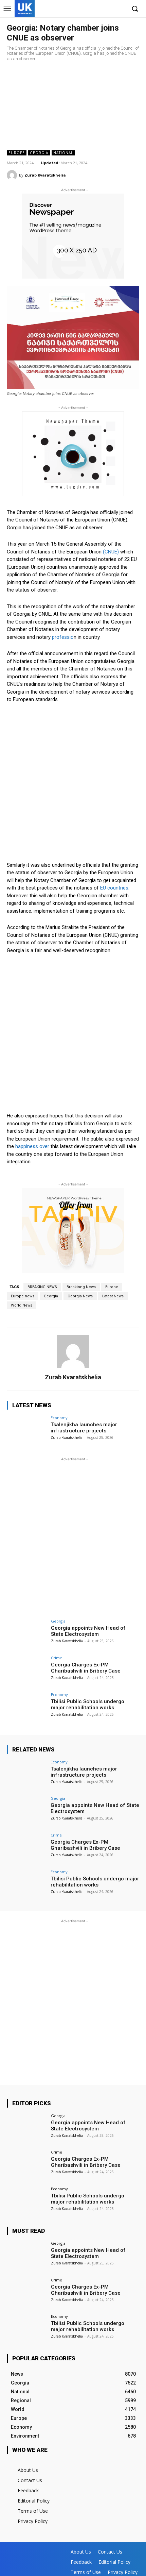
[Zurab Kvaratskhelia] (13, 175)
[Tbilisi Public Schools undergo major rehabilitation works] (27, 1708)
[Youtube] (120, 9)
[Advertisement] (73, 106)
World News (22, 1305)
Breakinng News (81, 1287)
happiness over (32, 1146)
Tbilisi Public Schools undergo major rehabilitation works (88, 1705)
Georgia (39, 153)
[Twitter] (110, 9)
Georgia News (80, 1296)
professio (63, 637)
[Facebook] (89, 9)
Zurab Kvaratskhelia (45, 175)
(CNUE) (110, 552)
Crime (57, 1658)
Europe (17, 153)
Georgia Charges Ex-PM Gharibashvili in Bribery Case (86, 1668)
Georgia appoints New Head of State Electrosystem (88, 1631)
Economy (59, 1418)
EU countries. (114, 888)
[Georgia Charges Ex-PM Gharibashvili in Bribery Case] (27, 1671)
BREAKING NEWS (42, 1287)
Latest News (113, 1296)
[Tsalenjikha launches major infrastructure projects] (27, 1431)
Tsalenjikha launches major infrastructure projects (84, 1428)
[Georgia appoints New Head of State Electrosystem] (27, 1634)
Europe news (23, 1296)
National (63, 153)
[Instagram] (100, 9)
